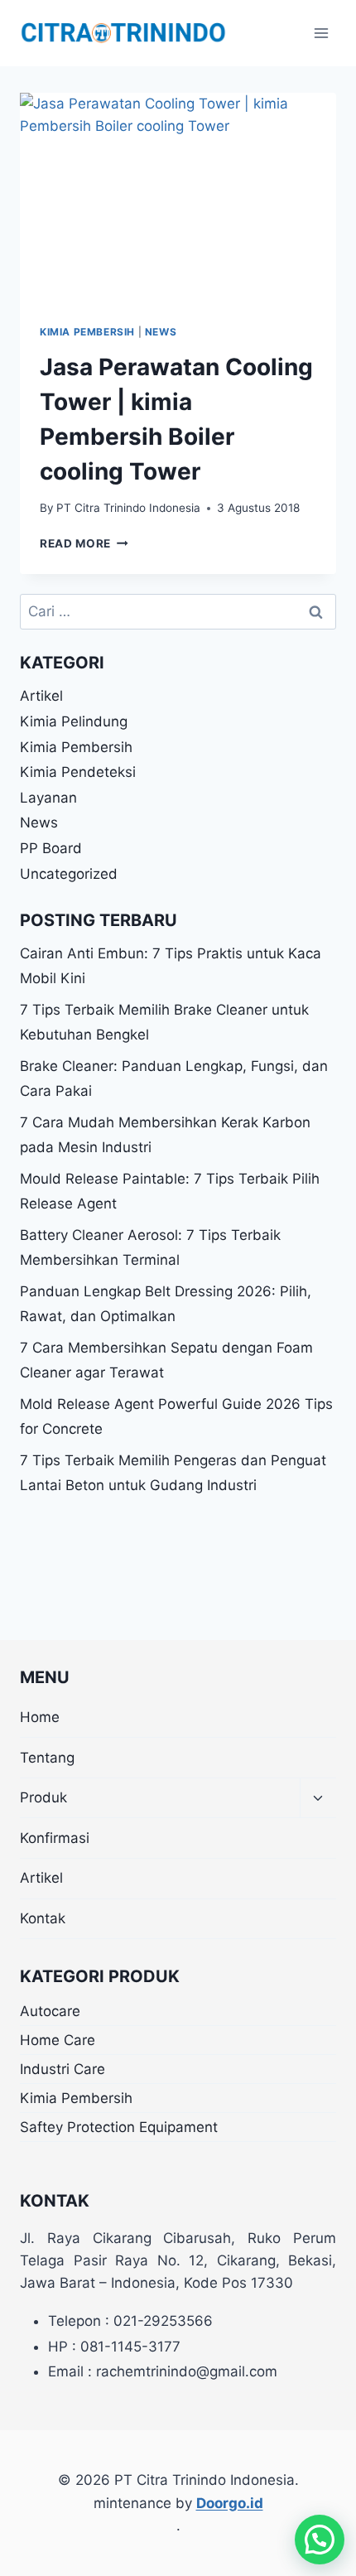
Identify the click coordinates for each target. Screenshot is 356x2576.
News (161, 332)
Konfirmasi (55, 1838)
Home (40, 1717)
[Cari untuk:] (178, 611)
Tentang (47, 1758)
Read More (84, 543)
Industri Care (63, 2069)
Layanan (48, 798)
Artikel (41, 696)
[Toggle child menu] (318, 1799)
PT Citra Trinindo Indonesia (128, 508)
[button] (320, 2540)
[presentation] (178, 198)
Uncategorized (69, 874)
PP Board (51, 848)
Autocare (50, 2011)
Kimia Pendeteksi (78, 772)
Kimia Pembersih (87, 332)
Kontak (43, 1918)
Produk (43, 1797)
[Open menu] (321, 33)
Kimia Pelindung (74, 721)
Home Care (58, 2040)
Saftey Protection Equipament (119, 2127)
